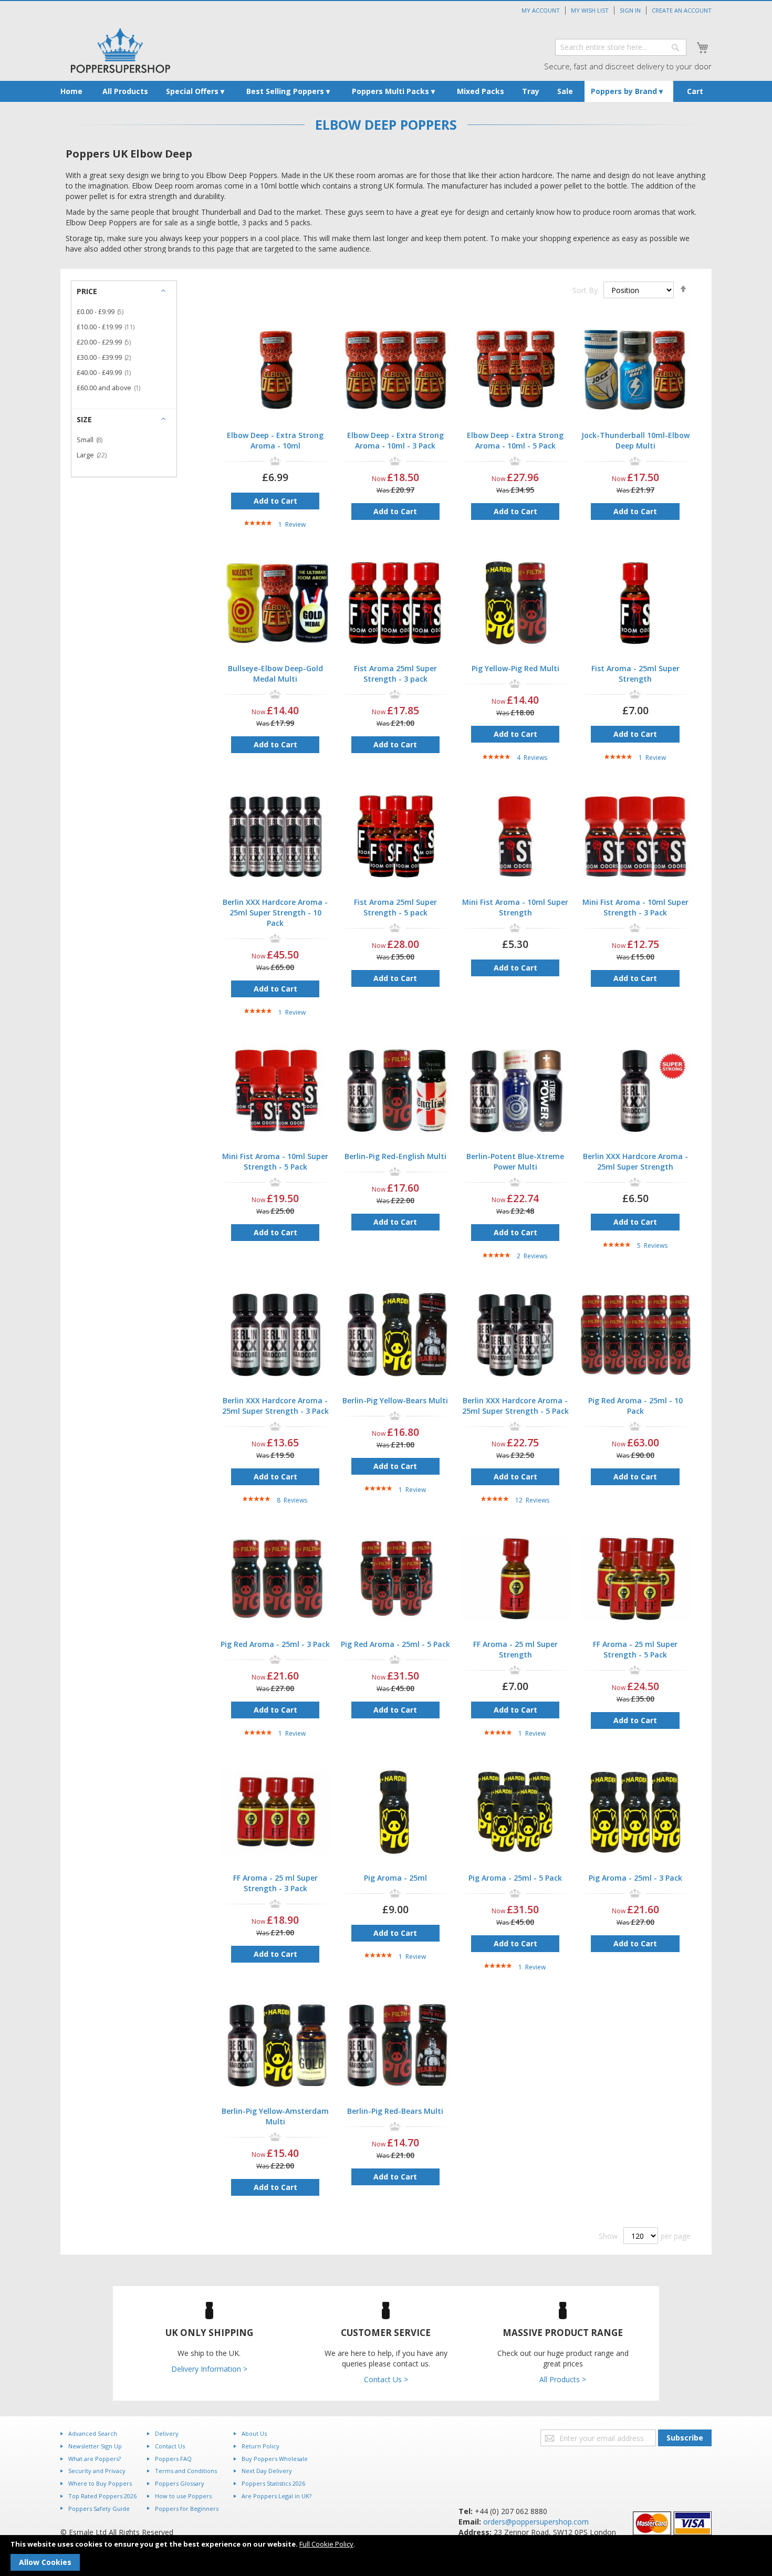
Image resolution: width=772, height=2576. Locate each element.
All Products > (563, 2379)
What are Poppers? (95, 2459)
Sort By (585, 290)
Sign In (630, 10)
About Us (254, 2433)
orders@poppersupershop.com (536, 2522)
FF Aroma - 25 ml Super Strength (515, 1649)
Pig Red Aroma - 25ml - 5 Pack (395, 1644)
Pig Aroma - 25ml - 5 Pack (515, 1878)
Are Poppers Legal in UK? (277, 2496)
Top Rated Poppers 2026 (102, 2496)
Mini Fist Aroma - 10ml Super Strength (515, 907)
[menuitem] (71, 91)
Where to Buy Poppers (100, 2483)
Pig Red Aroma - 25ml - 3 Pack (275, 1644)
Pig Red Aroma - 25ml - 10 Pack (635, 1406)
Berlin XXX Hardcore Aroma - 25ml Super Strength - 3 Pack (275, 1406)
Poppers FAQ (173, 2459)
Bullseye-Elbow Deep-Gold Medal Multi (275, 674)
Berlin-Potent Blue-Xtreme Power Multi (515, 1161)
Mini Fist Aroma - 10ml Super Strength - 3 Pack (635, 907)
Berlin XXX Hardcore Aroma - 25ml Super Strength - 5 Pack (515, 1406)
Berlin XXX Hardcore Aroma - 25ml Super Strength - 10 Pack (275, 912)
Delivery (167, 2433)
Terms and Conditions (186, 2471)
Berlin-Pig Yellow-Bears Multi (395, 1400)
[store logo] (121, 51)
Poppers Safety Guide (99, 2509)
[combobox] (621, 47)
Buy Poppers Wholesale (275, 2459)
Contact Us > (386, 2379)
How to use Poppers (183, 2496)
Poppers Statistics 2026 (273, 2483)
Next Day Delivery (267, 2471)
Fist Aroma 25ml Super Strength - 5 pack (395, 907)
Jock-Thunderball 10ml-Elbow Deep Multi (635, 440)
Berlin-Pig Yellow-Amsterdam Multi (275, 2116)
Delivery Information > (209, 2369)
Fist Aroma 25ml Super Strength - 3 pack (395, 674)
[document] (386, 2556)
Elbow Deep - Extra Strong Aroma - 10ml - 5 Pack (515, 440)
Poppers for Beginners (187, 2509)
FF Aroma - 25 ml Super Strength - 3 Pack (275, 1883)
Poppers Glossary (180, 2483)
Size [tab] (84, 419)
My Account (541, 10)
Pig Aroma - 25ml (395, 1878)
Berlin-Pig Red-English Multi (395, 1156)
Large (95, 455)
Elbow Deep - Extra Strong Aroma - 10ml (275, 440)
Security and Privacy (97, 2471)
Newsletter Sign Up (95, 2446)
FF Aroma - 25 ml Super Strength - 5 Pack (635, 1649)
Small (93, 440)
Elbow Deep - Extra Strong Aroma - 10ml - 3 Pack (395, 440)
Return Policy (260, 2446)
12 (532, 1500)
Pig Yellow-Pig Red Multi (515, 668)
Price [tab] (87, 291)
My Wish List (590, 10)
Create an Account (682, 10)
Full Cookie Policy (326, 2544)
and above (112, 388)
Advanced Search (93, 2433)
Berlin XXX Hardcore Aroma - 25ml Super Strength (635, 1161)
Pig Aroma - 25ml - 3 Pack (635, 1878)
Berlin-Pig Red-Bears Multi (395, 2111)
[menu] (386, 91)
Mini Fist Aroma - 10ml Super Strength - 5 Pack (275, 1161)
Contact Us (170, 2446)
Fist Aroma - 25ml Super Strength (635, 674)
